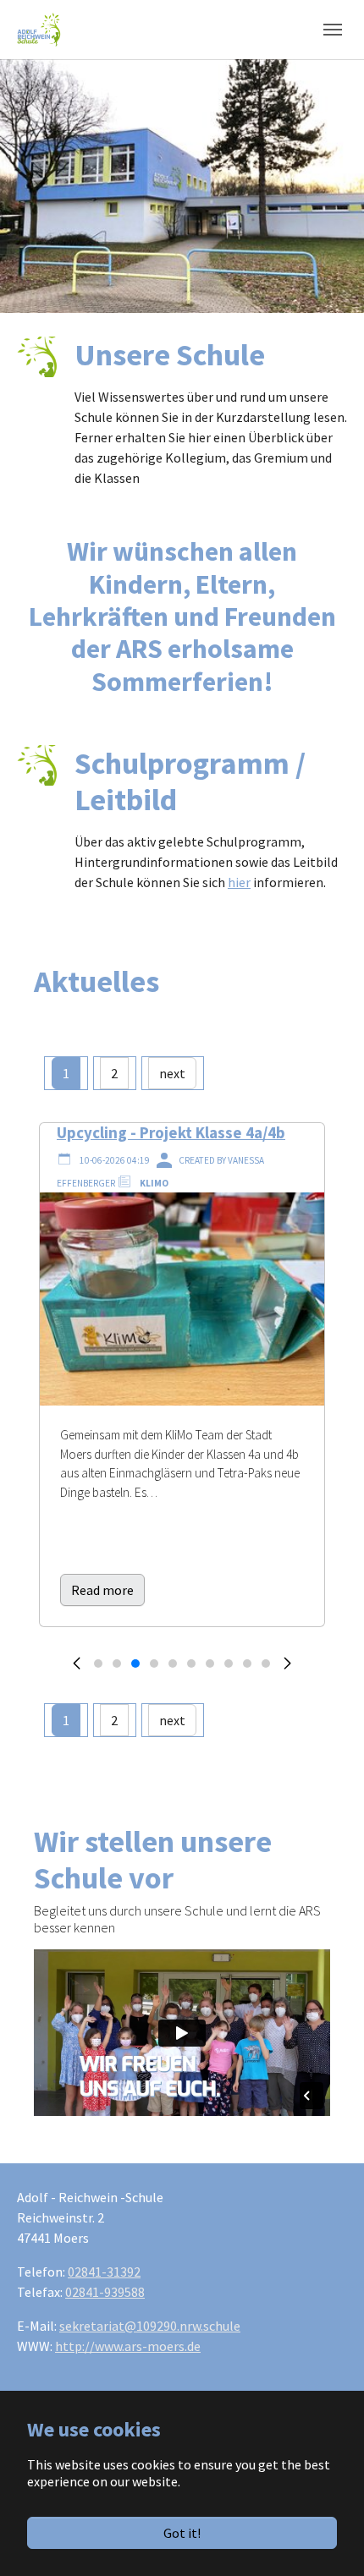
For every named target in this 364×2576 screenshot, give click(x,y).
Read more (102, 1590)
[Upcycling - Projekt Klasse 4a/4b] (182, 1297)
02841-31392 (104, 2272)
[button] (77, 1668)
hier (239, 882)
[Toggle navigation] (333, 30)
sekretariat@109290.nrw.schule (150, 2326)
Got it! (182, 2533)
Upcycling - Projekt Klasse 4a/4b (171, 1132)
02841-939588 (105, 2292)
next (172, 1073)
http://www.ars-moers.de (128, 2346)
